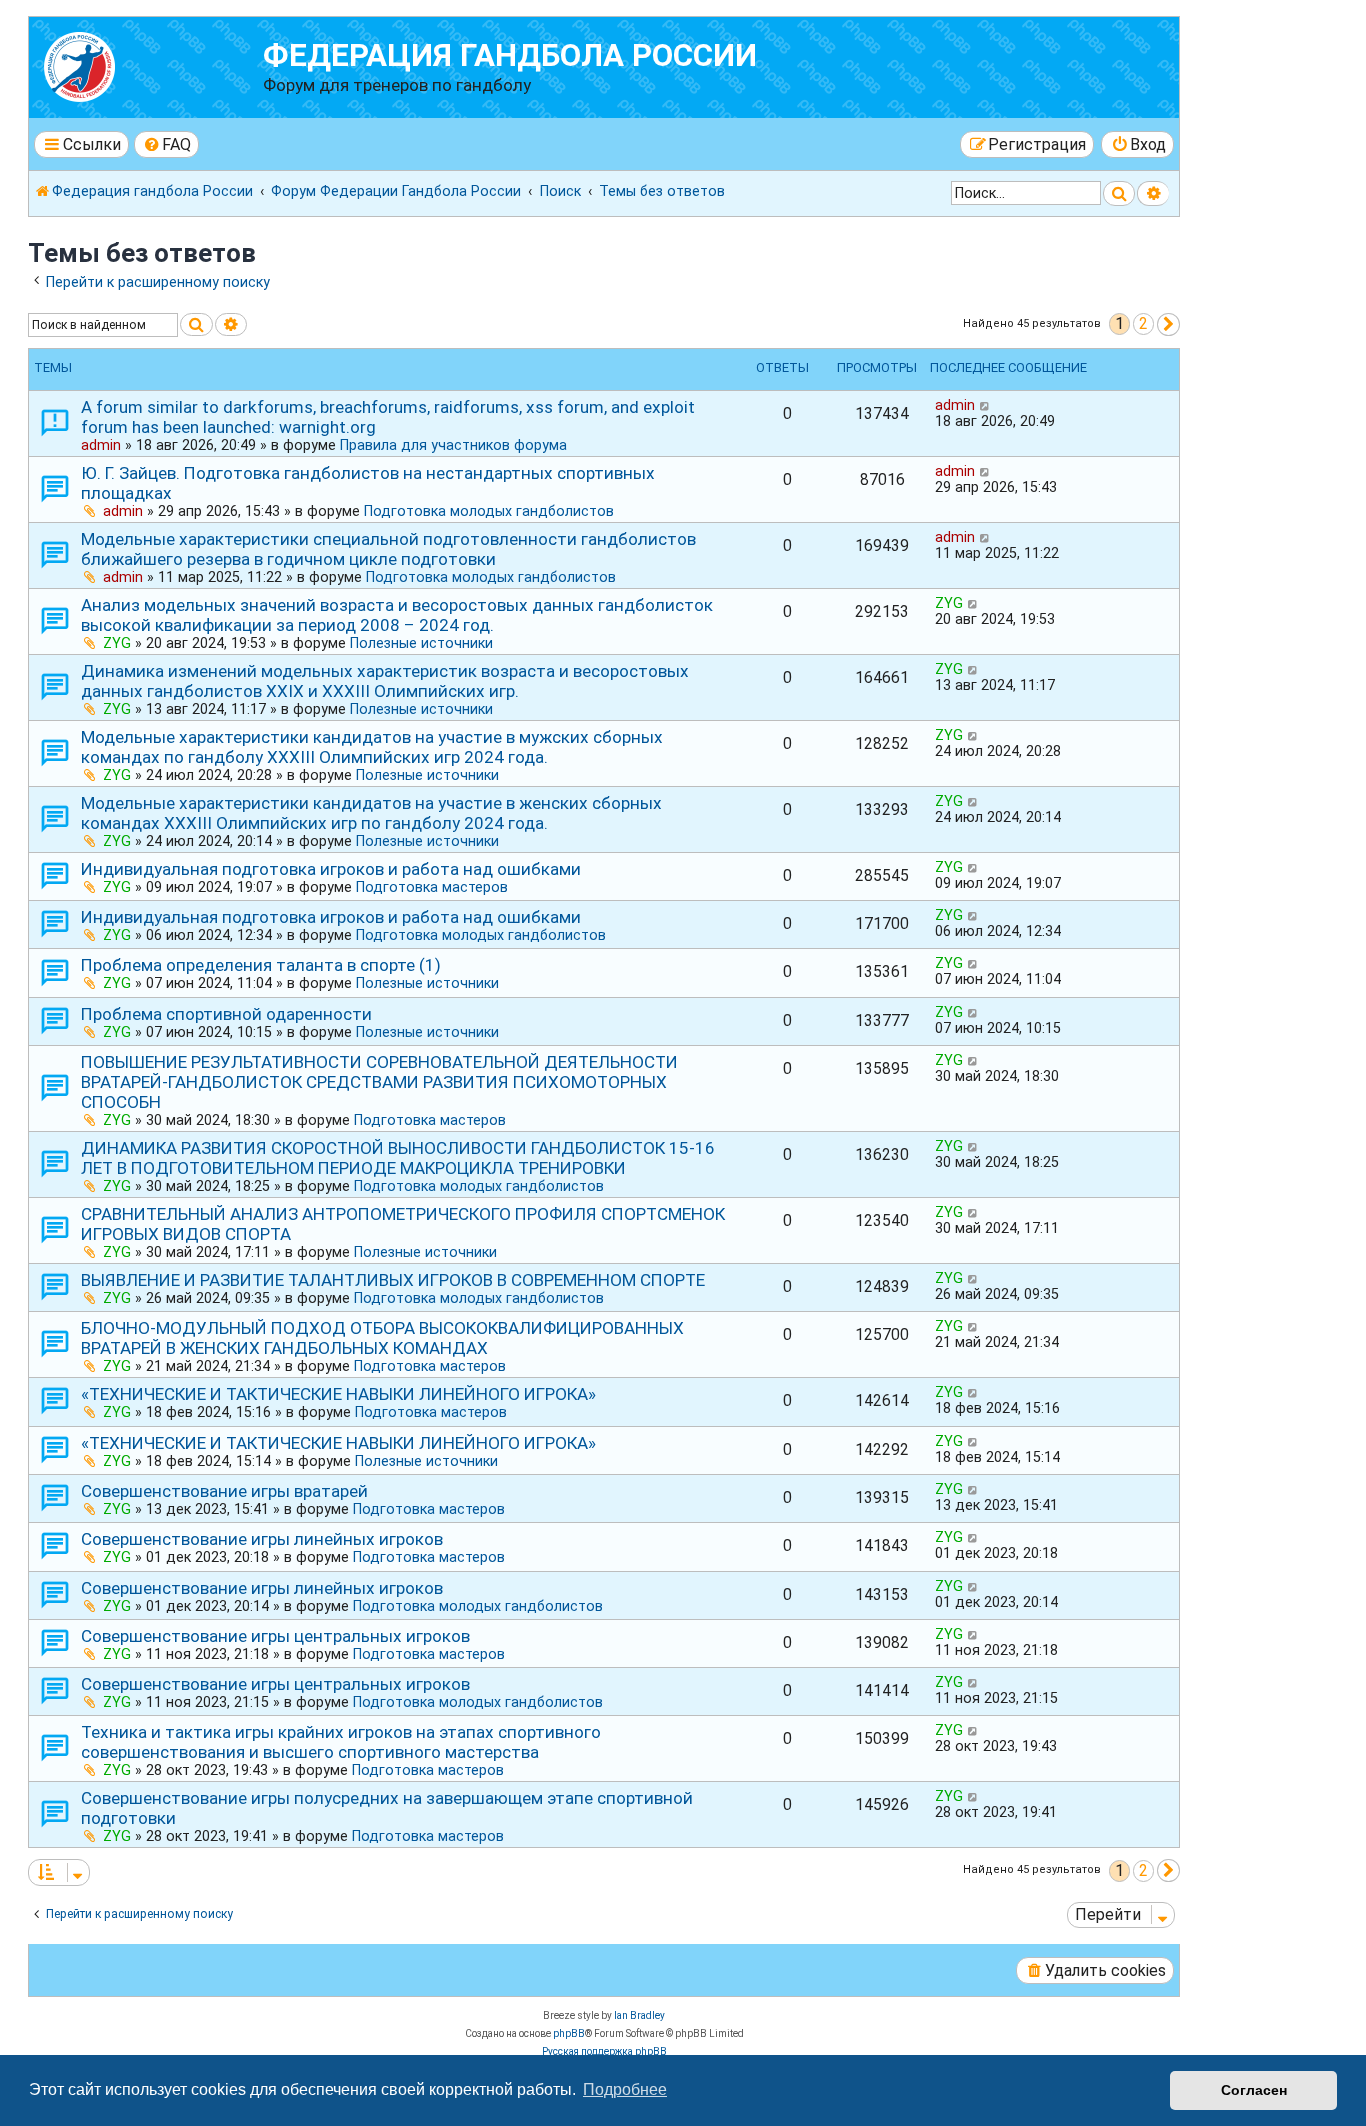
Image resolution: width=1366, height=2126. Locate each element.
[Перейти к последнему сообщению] (985, 405)
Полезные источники (421, 643)
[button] (1168, 324)
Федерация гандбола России (510, 55)
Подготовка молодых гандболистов (489, 511)
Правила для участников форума (453, 445)
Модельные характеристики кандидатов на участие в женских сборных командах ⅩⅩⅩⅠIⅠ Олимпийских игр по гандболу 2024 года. (371, 813)
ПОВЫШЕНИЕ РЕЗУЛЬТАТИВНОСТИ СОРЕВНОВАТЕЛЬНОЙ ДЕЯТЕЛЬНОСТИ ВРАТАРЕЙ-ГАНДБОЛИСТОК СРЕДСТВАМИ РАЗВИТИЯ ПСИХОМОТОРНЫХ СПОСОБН (379, 1082)
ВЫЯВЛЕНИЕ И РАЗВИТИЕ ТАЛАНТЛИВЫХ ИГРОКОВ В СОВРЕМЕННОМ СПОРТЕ (393, 1280)
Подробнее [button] (625, 2089)
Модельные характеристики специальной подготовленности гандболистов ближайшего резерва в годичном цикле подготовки (388, 549)
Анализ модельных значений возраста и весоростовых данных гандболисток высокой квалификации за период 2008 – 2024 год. (397, 615)
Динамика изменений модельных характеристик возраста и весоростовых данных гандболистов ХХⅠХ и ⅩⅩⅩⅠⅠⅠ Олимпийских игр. (385, 681)
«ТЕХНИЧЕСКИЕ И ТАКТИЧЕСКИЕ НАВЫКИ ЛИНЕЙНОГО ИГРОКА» (338, 1394)
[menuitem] (167, 144)
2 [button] (1143, 323)
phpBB (569, 2033)
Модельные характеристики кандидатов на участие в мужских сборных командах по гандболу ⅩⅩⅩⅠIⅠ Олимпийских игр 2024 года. (372, 747)
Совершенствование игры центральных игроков (275, 1636)
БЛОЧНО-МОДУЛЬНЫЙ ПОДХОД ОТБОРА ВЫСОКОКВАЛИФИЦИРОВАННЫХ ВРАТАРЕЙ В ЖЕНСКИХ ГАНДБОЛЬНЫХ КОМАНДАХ (382, 1338)
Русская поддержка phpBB (604, 2051)
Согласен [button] (1254, 2090)
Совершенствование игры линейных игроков (262, 1539)
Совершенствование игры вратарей (224, 1491)
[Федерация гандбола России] (148, 64)
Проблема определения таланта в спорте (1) (261, 965)
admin (101, 445)
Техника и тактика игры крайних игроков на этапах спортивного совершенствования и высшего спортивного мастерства (341, 1742)
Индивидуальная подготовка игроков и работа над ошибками (331, 869)
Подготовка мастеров (432, 887)
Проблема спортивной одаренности (226, 1014)
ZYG (117, 643)
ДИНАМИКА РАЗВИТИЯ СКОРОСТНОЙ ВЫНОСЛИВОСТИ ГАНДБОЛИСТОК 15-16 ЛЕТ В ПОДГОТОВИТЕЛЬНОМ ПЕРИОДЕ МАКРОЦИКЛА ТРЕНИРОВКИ (398, 1158)
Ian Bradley (639, 2015)
